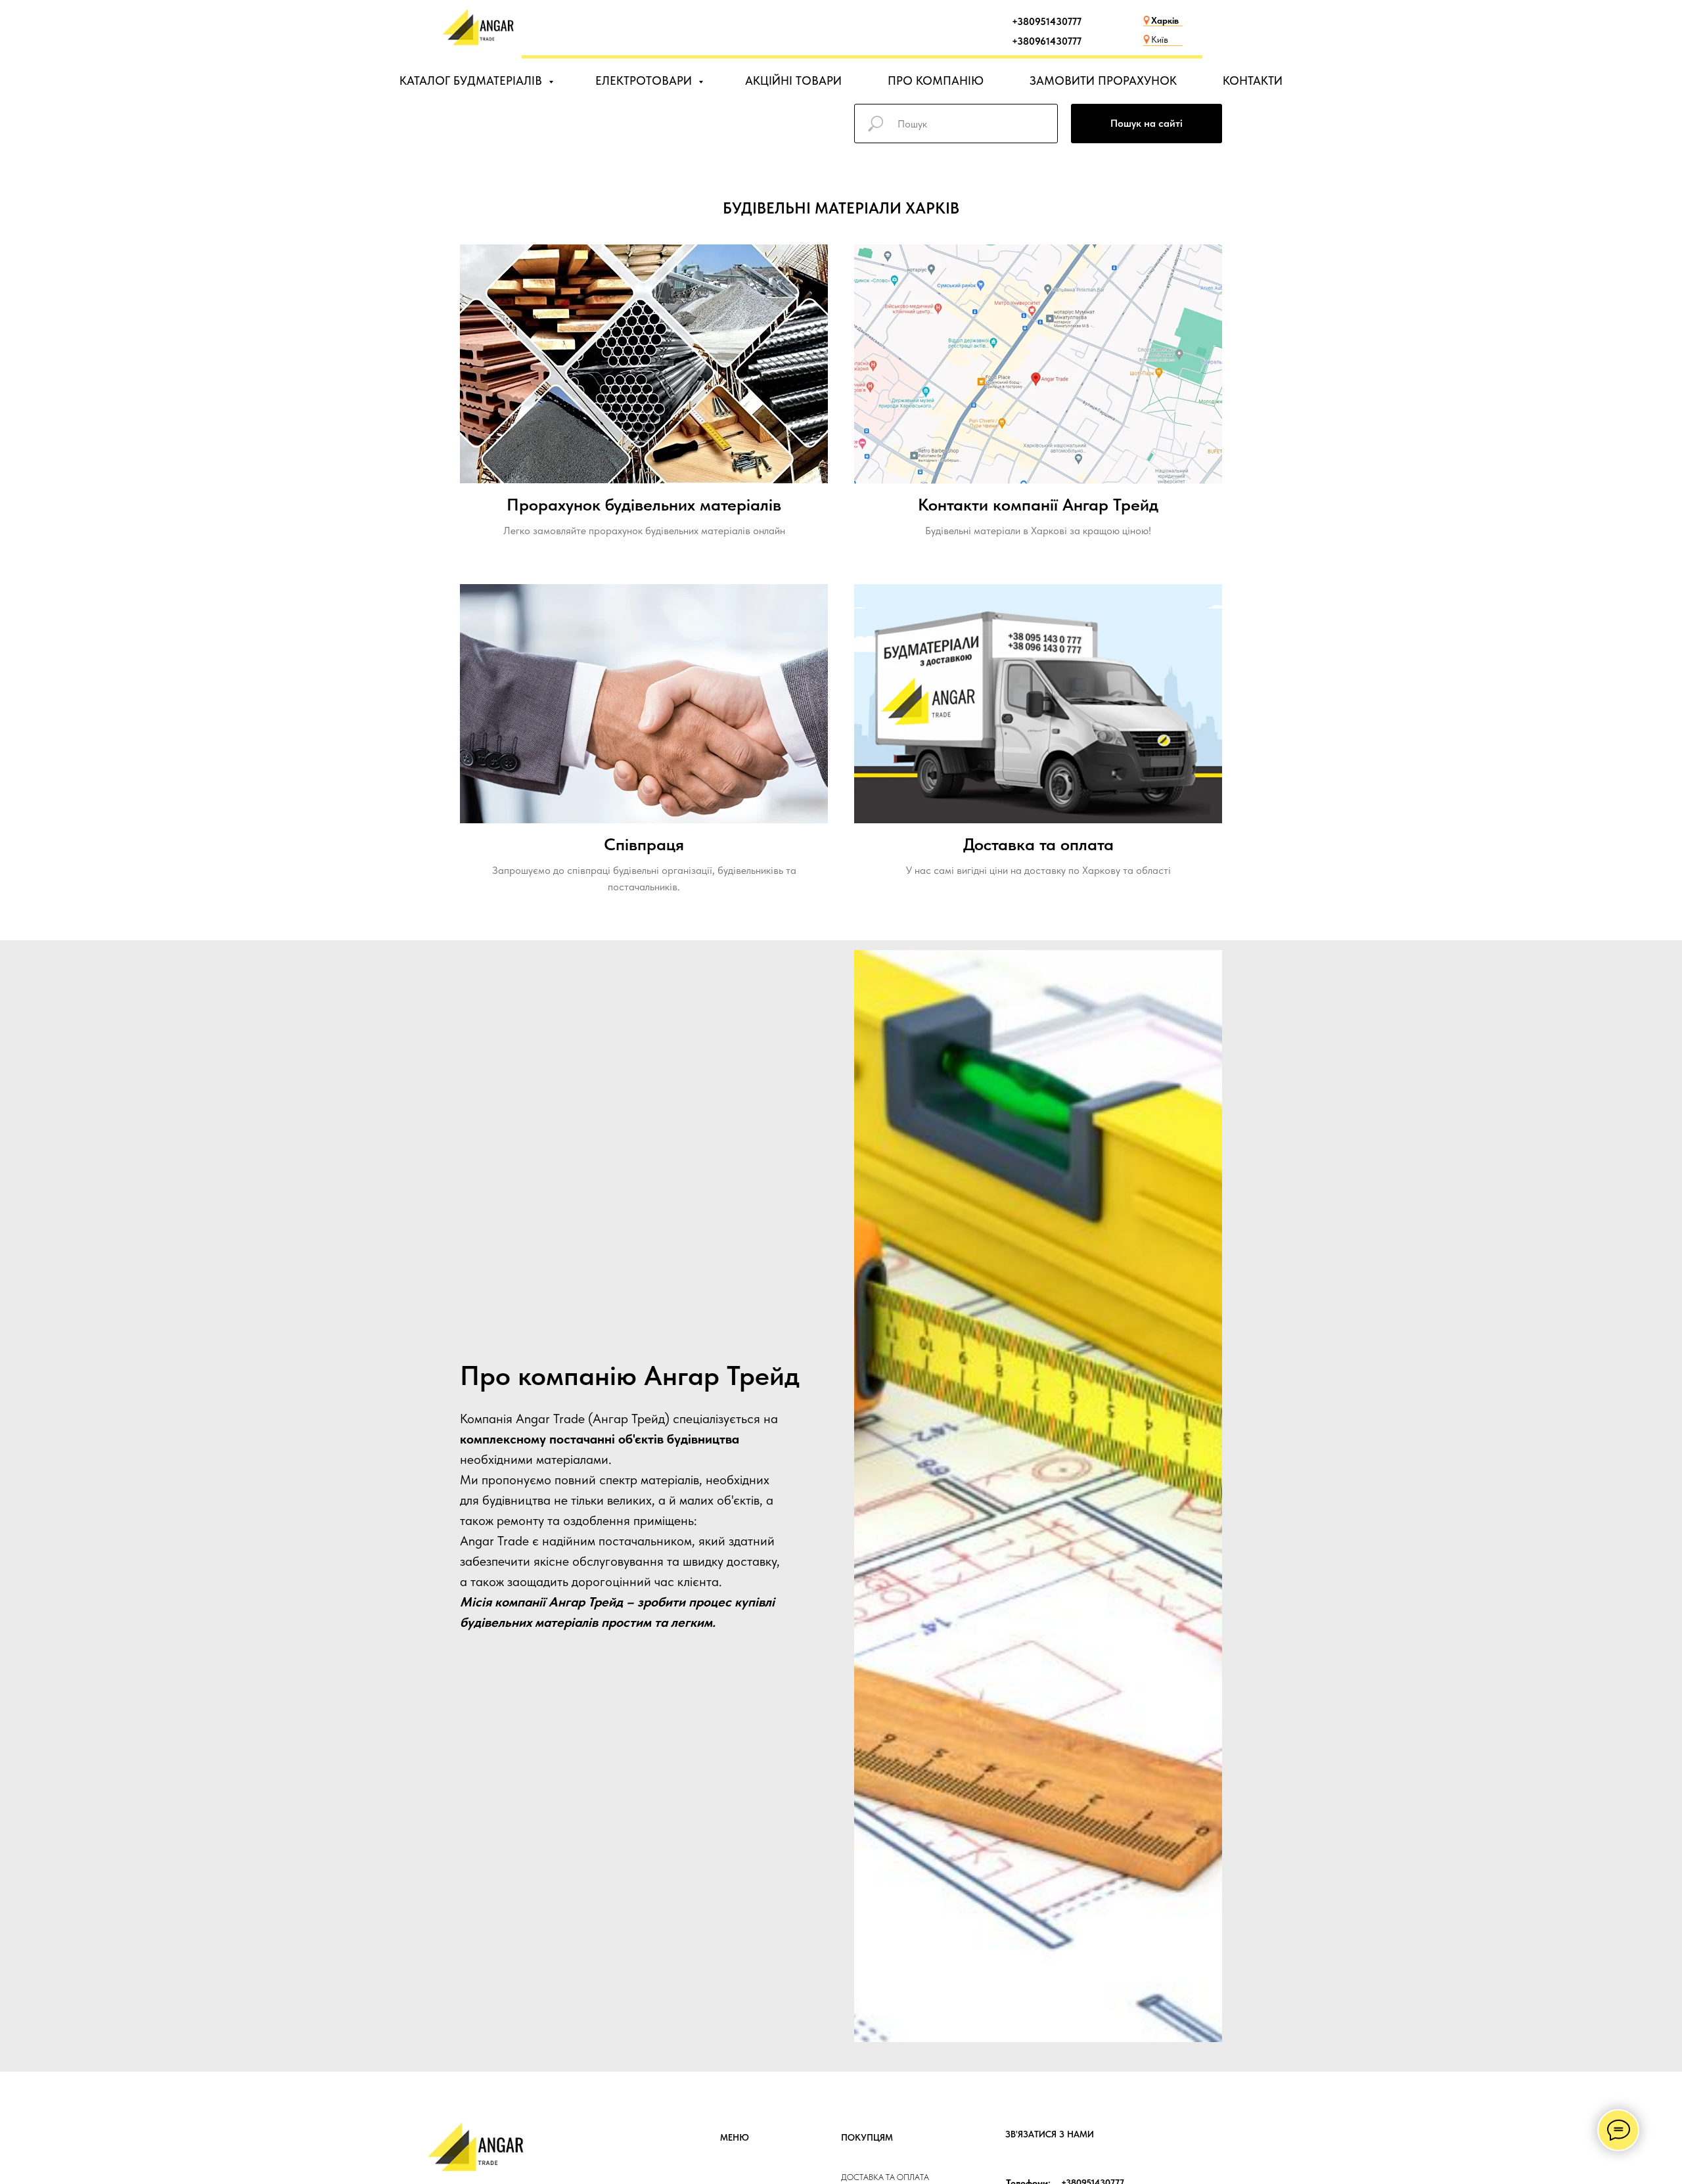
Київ (1160, 39)
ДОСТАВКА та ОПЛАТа (885, 2177)
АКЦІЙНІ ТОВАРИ (793, 80)
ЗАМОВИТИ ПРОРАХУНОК (1103, 80)
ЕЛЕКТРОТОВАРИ (645, 80)
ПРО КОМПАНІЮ (936, 80)
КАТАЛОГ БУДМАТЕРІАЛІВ (472, 80)
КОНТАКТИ (1253, 80)
